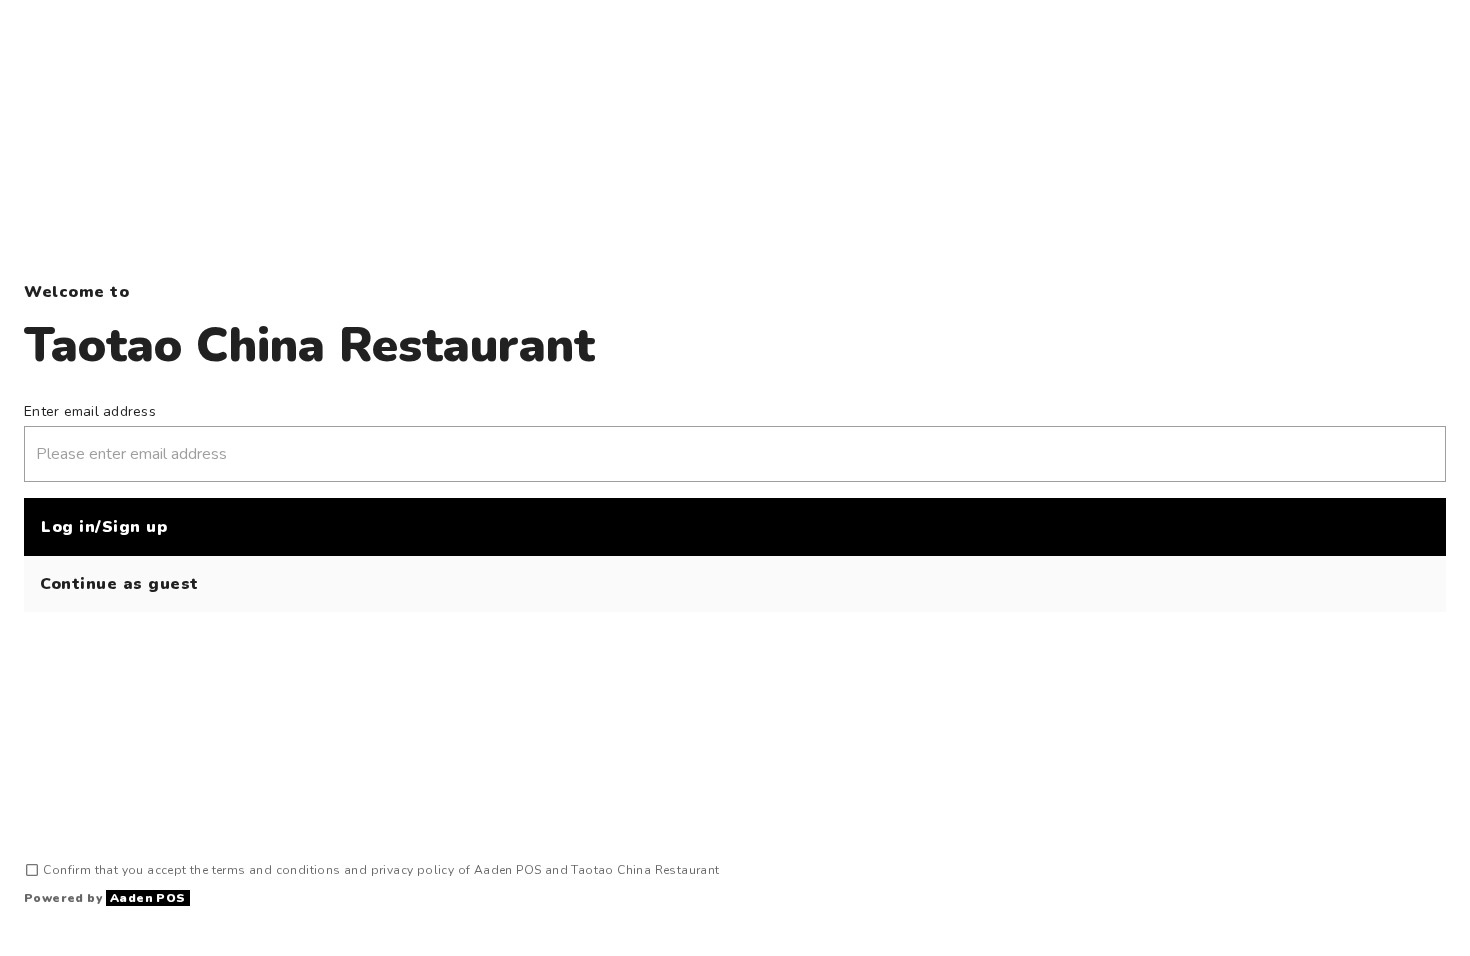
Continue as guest (119, 584)
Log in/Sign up (104, 527)
